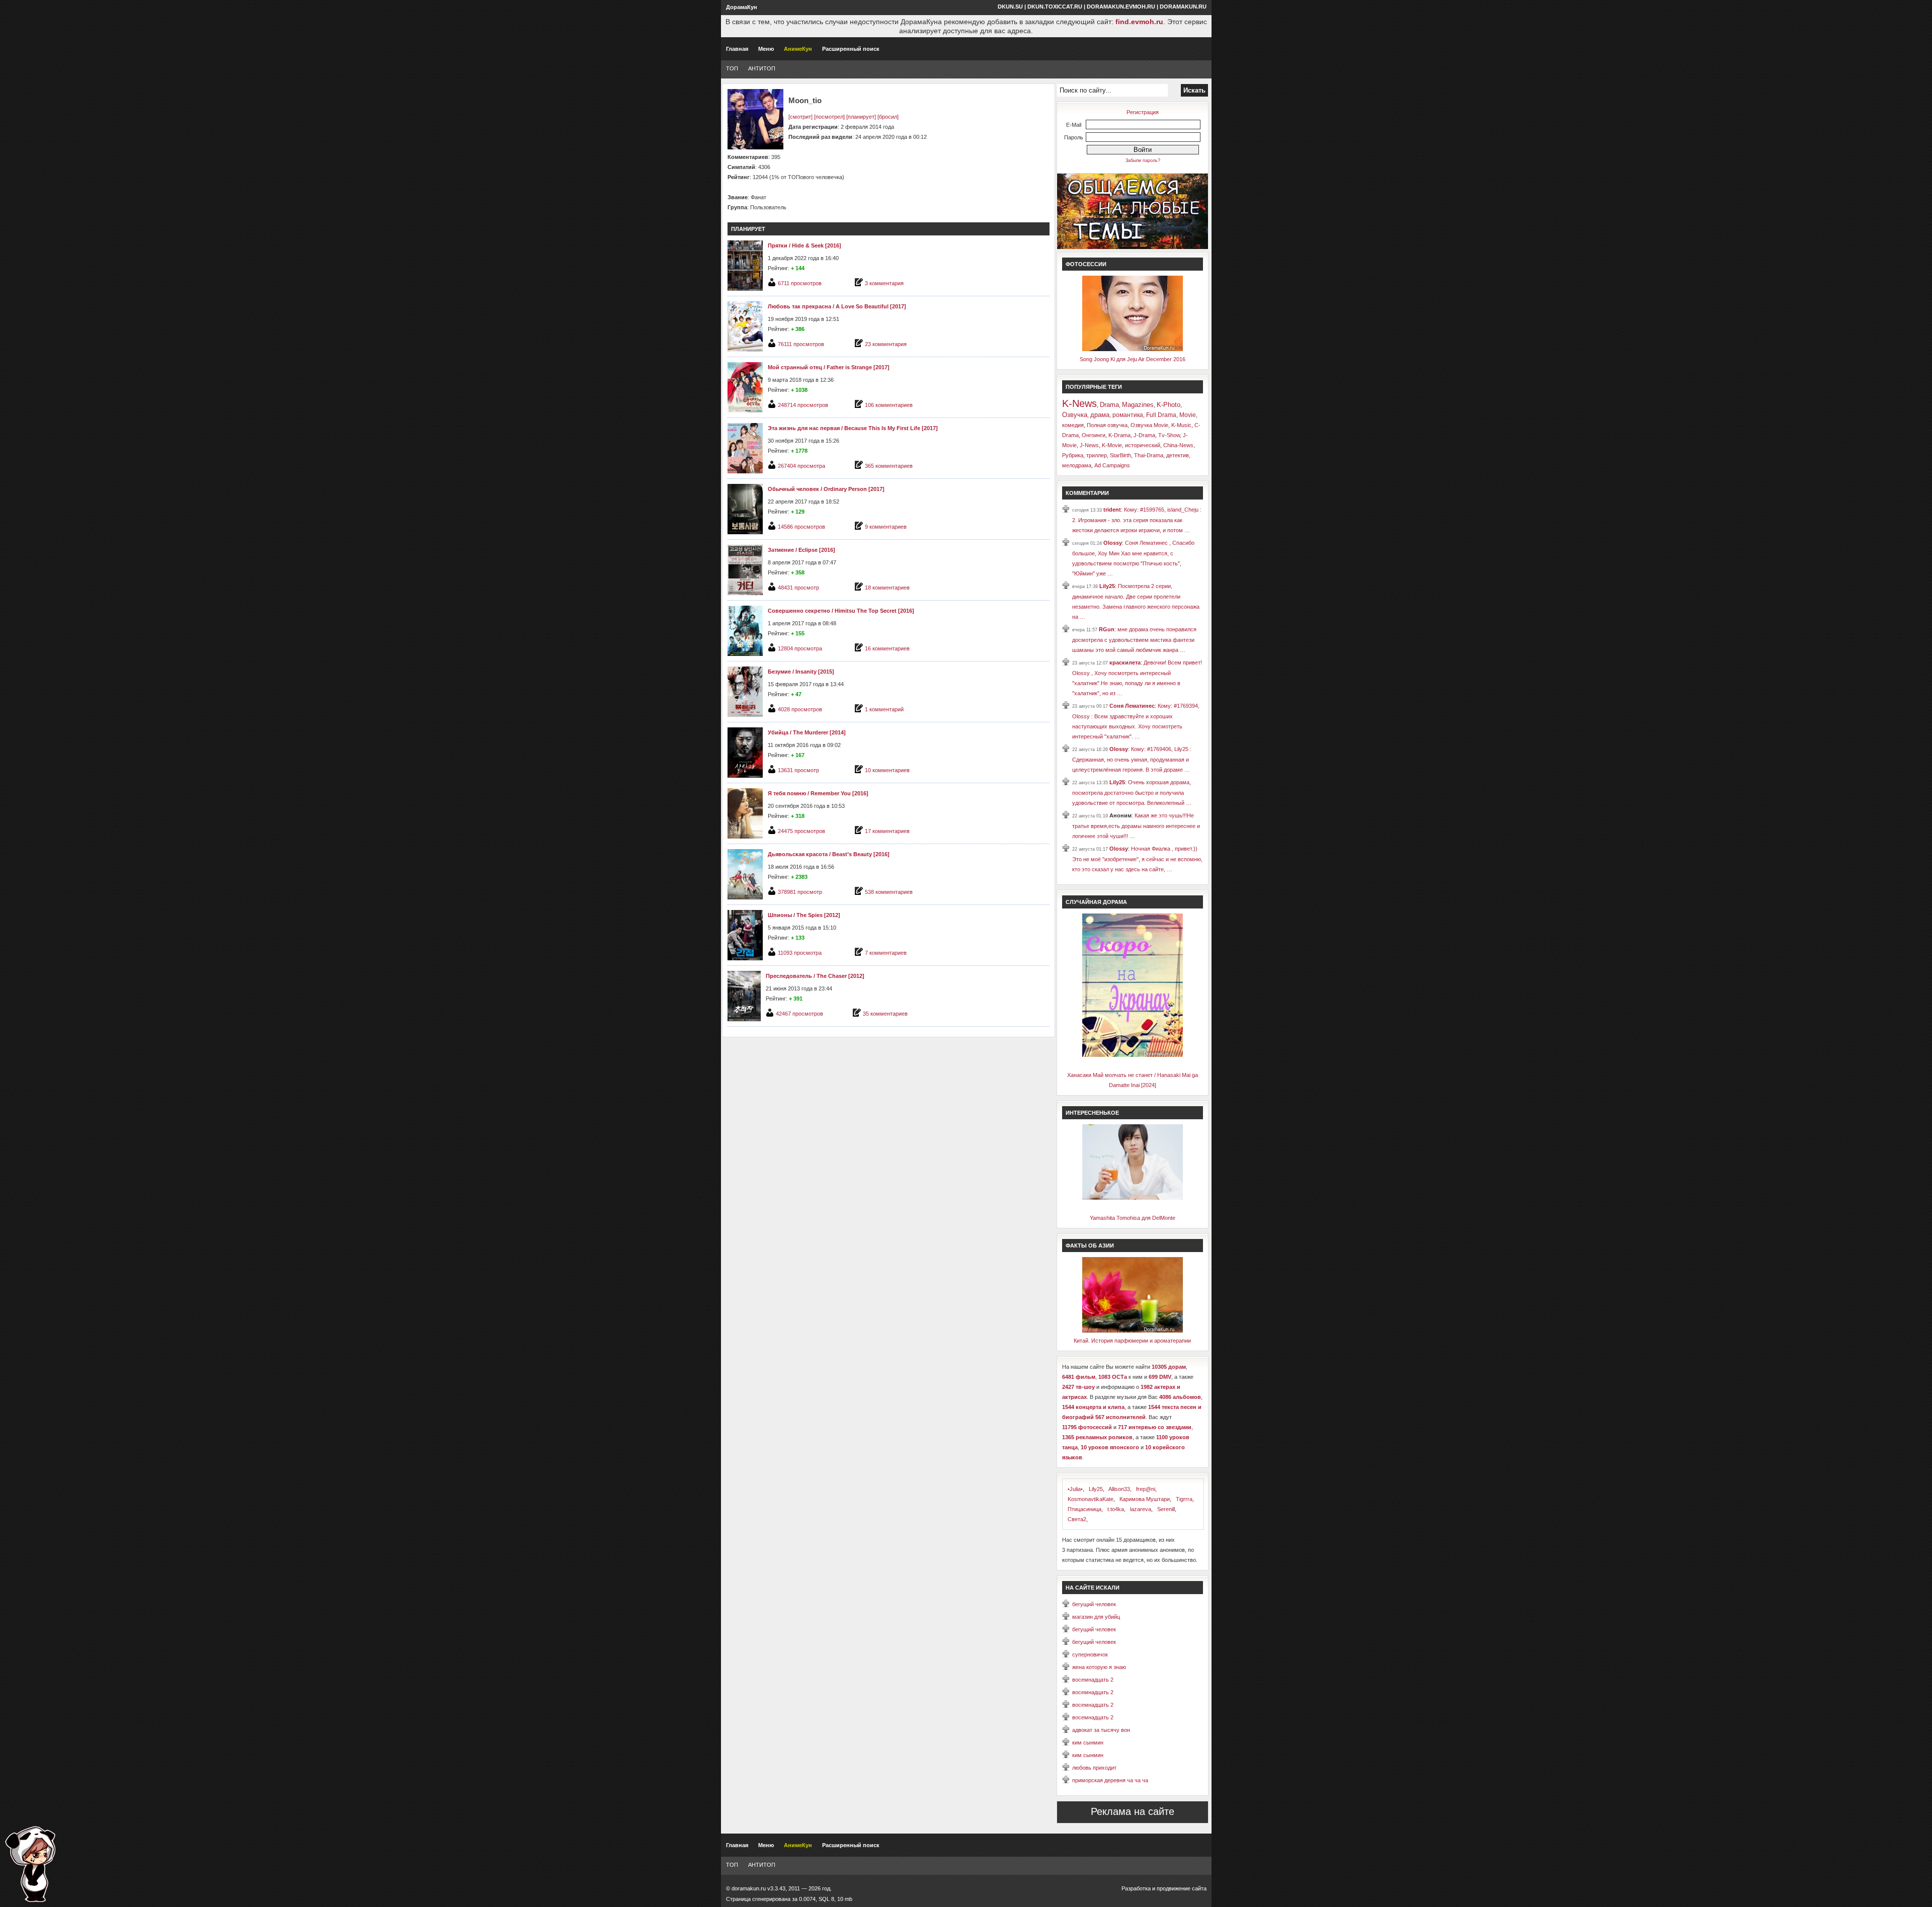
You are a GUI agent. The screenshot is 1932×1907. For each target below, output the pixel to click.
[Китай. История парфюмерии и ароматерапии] (1133, 1331)
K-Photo (1169, 405)
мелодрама (1077, 465)
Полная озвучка (1107, 425)
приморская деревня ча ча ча (1110, 1780)
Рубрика (1073, 455)
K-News (1079, 403)
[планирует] (861, 117)
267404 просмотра (801, 466)
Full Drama (1161, 415)
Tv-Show (1169, 435)
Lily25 (1107, 586)
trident (1112, 510)
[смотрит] (800, 117)
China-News (1178, 445)
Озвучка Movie (1149, 425)
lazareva (1141, 1509)
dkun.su (1010, 7)
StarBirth (1120, 455)
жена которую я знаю (1099, 1667)
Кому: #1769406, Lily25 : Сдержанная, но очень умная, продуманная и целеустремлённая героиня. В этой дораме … (1132, 759)
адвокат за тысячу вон (1101, 1730)
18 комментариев (887, 588)
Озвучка (1075, 415)
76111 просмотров (801, 344)
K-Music (1181, 425)
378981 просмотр (800, 892)
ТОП (732, 68)
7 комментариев (886, 953)
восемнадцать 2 (1093, 1680)
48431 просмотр (798, 588)
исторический (1143, 445)
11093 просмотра (800, 953)
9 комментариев (886, 527)
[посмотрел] (829, 117)
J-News (1089, 445)
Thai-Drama (1149, 455)
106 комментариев (889, 405)
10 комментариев (887, 770)
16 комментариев (887, 648)
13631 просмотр (798, 770)
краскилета (1125, 662)
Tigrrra (1184, 1499)
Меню (766, 49)
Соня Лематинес (1132, 706)
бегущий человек (1094, 1604)
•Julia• (1075, 1489)
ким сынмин (1088, 1743)
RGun (1107, 629)
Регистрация (1143, 112)
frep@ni (1146, 1489)
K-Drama (1119, 435)
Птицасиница (1084, 1509)
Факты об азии (1090, 1246)
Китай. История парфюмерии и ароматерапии (1132, 1341)
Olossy (1113, 543)
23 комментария (886, 344)
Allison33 (1119, 1489)
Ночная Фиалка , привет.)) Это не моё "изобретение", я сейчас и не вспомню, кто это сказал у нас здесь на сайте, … (1137, 859)
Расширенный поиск (851, 49)
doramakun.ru (1183, 7)
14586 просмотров (801, 527)
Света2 (1077, 1519)
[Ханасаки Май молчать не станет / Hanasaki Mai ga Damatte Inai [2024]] (1133, 1055)
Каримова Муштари (1145, 1499)
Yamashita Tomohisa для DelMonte (1133, 1218)
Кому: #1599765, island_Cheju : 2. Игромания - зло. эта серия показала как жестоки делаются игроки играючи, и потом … (1137, 520)
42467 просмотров (799, 1014)
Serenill (1166, 1509)
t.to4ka (1116, 1509)
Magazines (1138, 405)
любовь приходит (1094, 1768)
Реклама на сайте (1133, 1811)
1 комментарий (884, 709)
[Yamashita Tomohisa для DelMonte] (1133, 1198)
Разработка (1136, 1888)
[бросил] (888, 117)
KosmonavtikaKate (1091, 1499)
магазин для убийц (1096, 1617)
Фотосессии (1086, 264)
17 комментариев (887, 831)
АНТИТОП (762, 68)
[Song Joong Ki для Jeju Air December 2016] (1133, 349)
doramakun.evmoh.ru (1121, 7)
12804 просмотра (800, 648)
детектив (1178, 455)
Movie (1188, 415)
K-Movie (1112, 445)
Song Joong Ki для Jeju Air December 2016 (1133, 359)
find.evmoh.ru (1139, 22)
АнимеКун (798, 49)
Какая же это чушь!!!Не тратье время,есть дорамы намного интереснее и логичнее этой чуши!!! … (1136, 826)
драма (1100, 415)
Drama (1109, 405)
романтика (1128, 415)
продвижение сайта (1182, 1888)
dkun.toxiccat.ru (1055, 7)
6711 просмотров (800, 283)
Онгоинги (1094, 435)
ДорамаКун (742, 7)
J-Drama (1144, 435)
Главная (737, 49)
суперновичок (1090, 1654)
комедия (1073, 425)
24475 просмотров (801, 831)
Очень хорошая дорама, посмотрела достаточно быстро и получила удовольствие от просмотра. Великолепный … (1132, 793)
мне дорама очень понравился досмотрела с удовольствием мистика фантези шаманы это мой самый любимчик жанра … (1134, 640)
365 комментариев (889, 466)
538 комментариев (889, 892)
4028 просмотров (800, 709)
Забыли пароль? (1143, 160)
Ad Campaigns (1112, 465)
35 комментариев (885, 1014)
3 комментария (884, 283)
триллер (1097, 455)
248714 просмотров (803, 405)
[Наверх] (30, 1864)
